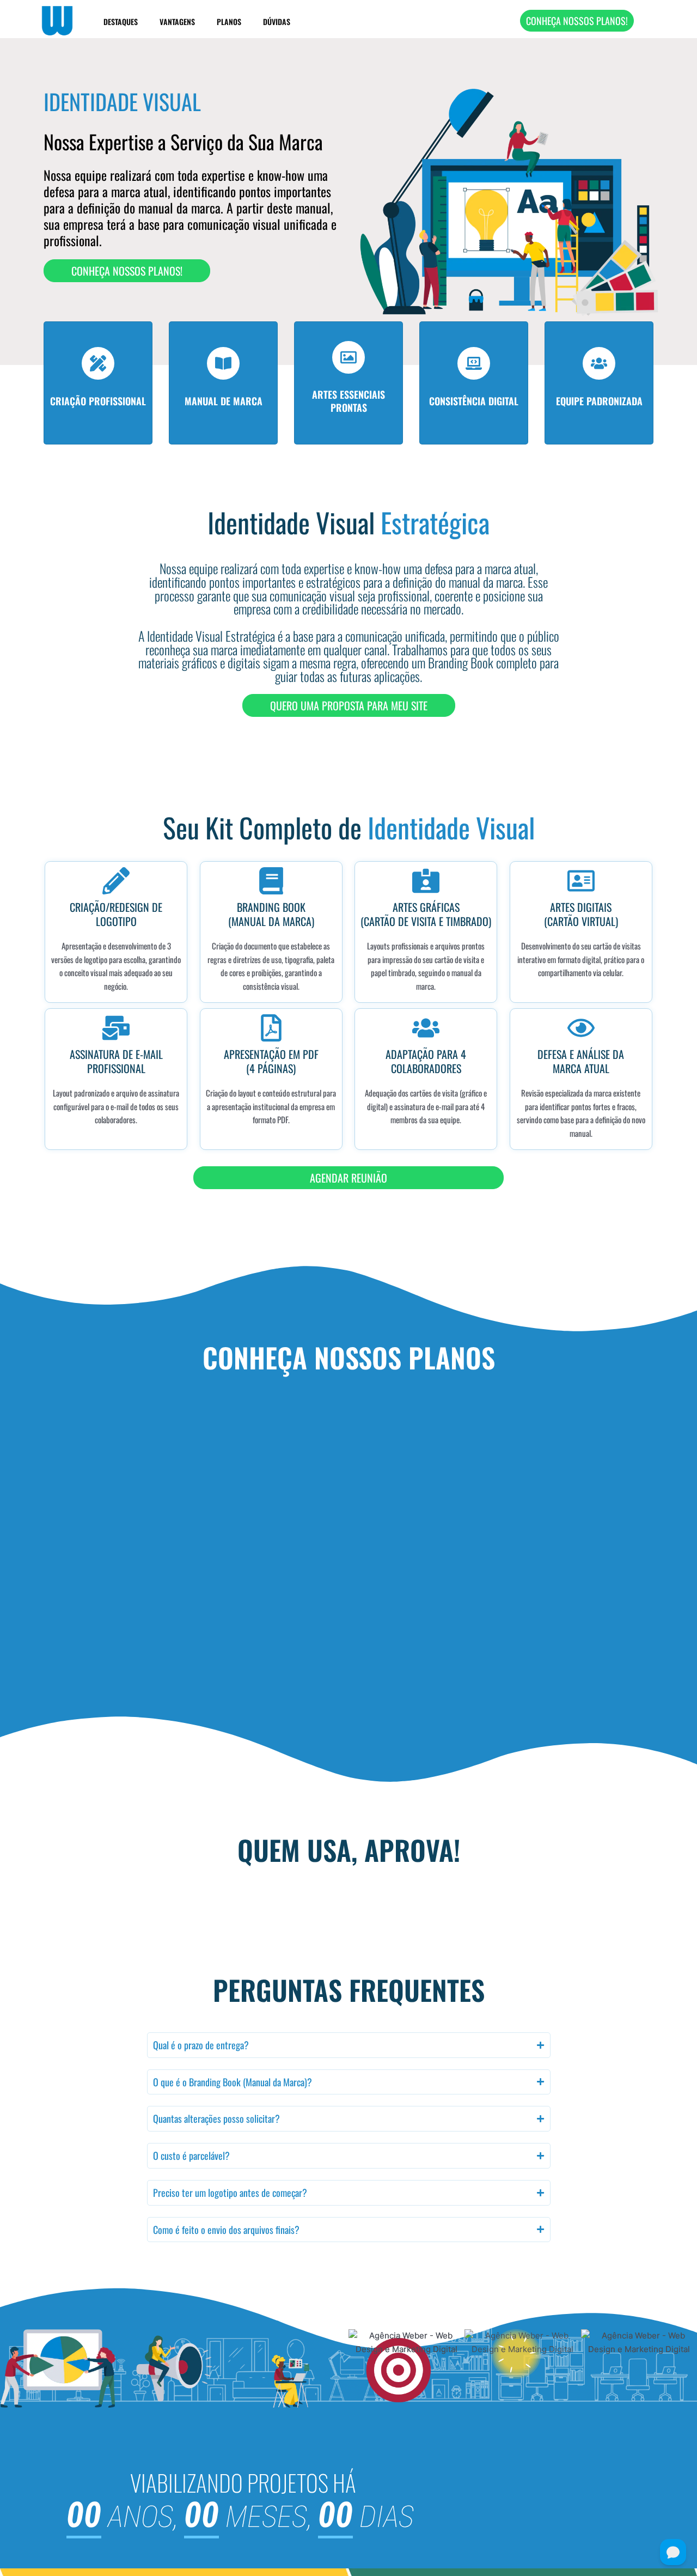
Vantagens (177, 22)
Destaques (121, 22)
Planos (229, 22)
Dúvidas (277, 22)
